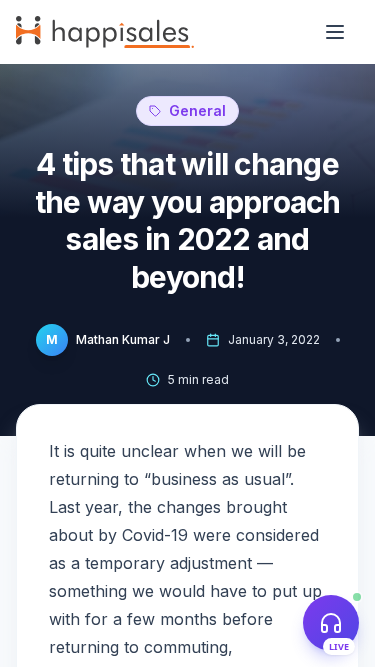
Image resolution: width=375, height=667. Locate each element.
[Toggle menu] (335, 32)
